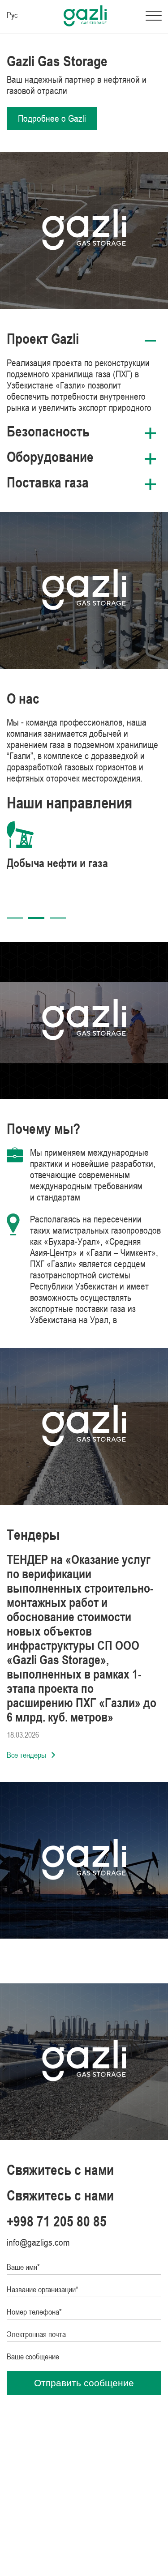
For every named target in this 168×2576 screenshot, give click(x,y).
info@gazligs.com (38, 2242)
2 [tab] (36, 918)
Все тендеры (26, 1755)
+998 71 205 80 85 (57, 2221)
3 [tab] (58, 918)
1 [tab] (15, 918)
